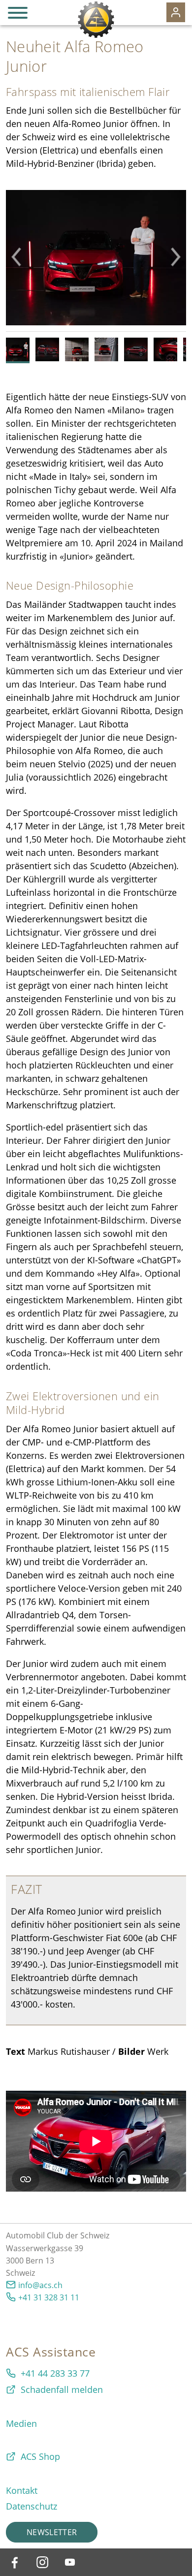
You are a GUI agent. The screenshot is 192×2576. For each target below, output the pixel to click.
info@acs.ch (40, 2285)
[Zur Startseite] (96, 20)
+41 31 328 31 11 (49, 2297)
